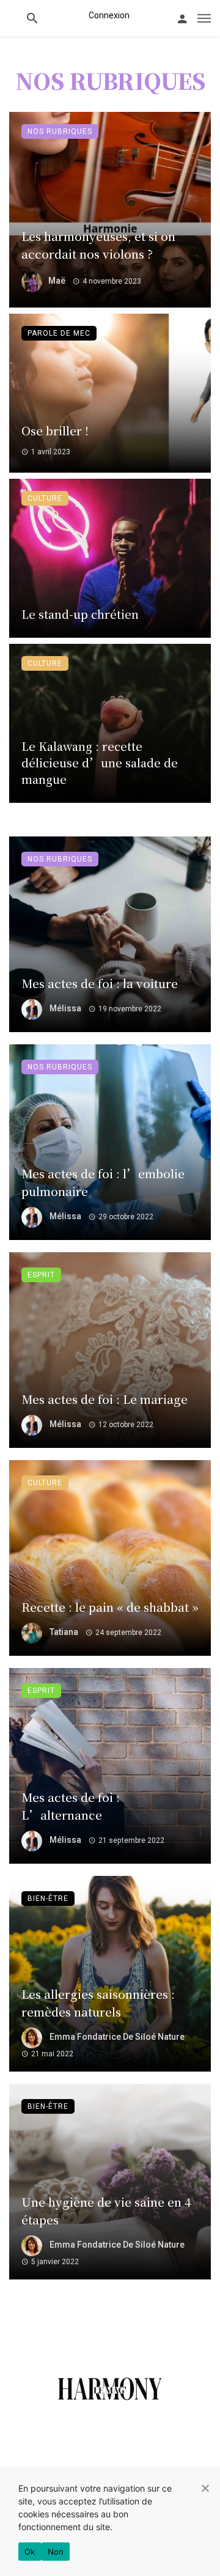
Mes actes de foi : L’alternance (71, 1806)
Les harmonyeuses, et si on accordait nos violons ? (98, 245)
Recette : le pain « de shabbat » (110, 1607)
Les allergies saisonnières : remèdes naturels (98, 2002)
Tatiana (64, 1632)
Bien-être (48, 1899)
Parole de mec (59, 333)
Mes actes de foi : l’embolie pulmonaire (103, 1182)
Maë (57, 281)
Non (56, 2552)
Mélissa (65, 1008)
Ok (30, 2552)
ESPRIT (41, 1275)
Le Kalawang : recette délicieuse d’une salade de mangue (100, 762)
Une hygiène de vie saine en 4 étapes (106, 2210)
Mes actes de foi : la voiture (100, 983)
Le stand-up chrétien (80, 614)
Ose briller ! (55, 430)
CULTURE (45, 498)
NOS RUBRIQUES (60, 131)
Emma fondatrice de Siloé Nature (117, 2037)
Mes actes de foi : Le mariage (105, 1399)
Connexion (109, 15)
